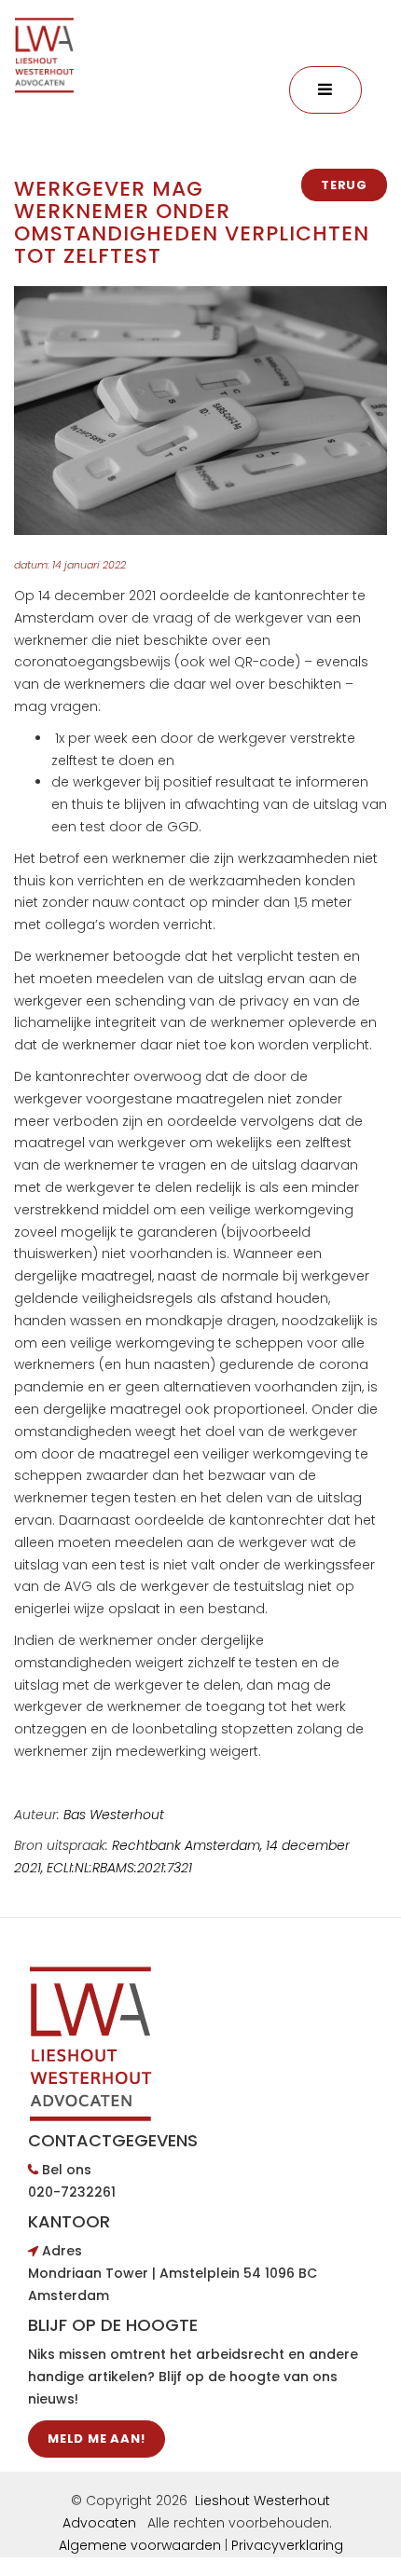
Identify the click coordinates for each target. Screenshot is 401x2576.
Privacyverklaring (287, 2545)
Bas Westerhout (114, 1815)
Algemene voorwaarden (140, 2545)
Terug (344, 185)
